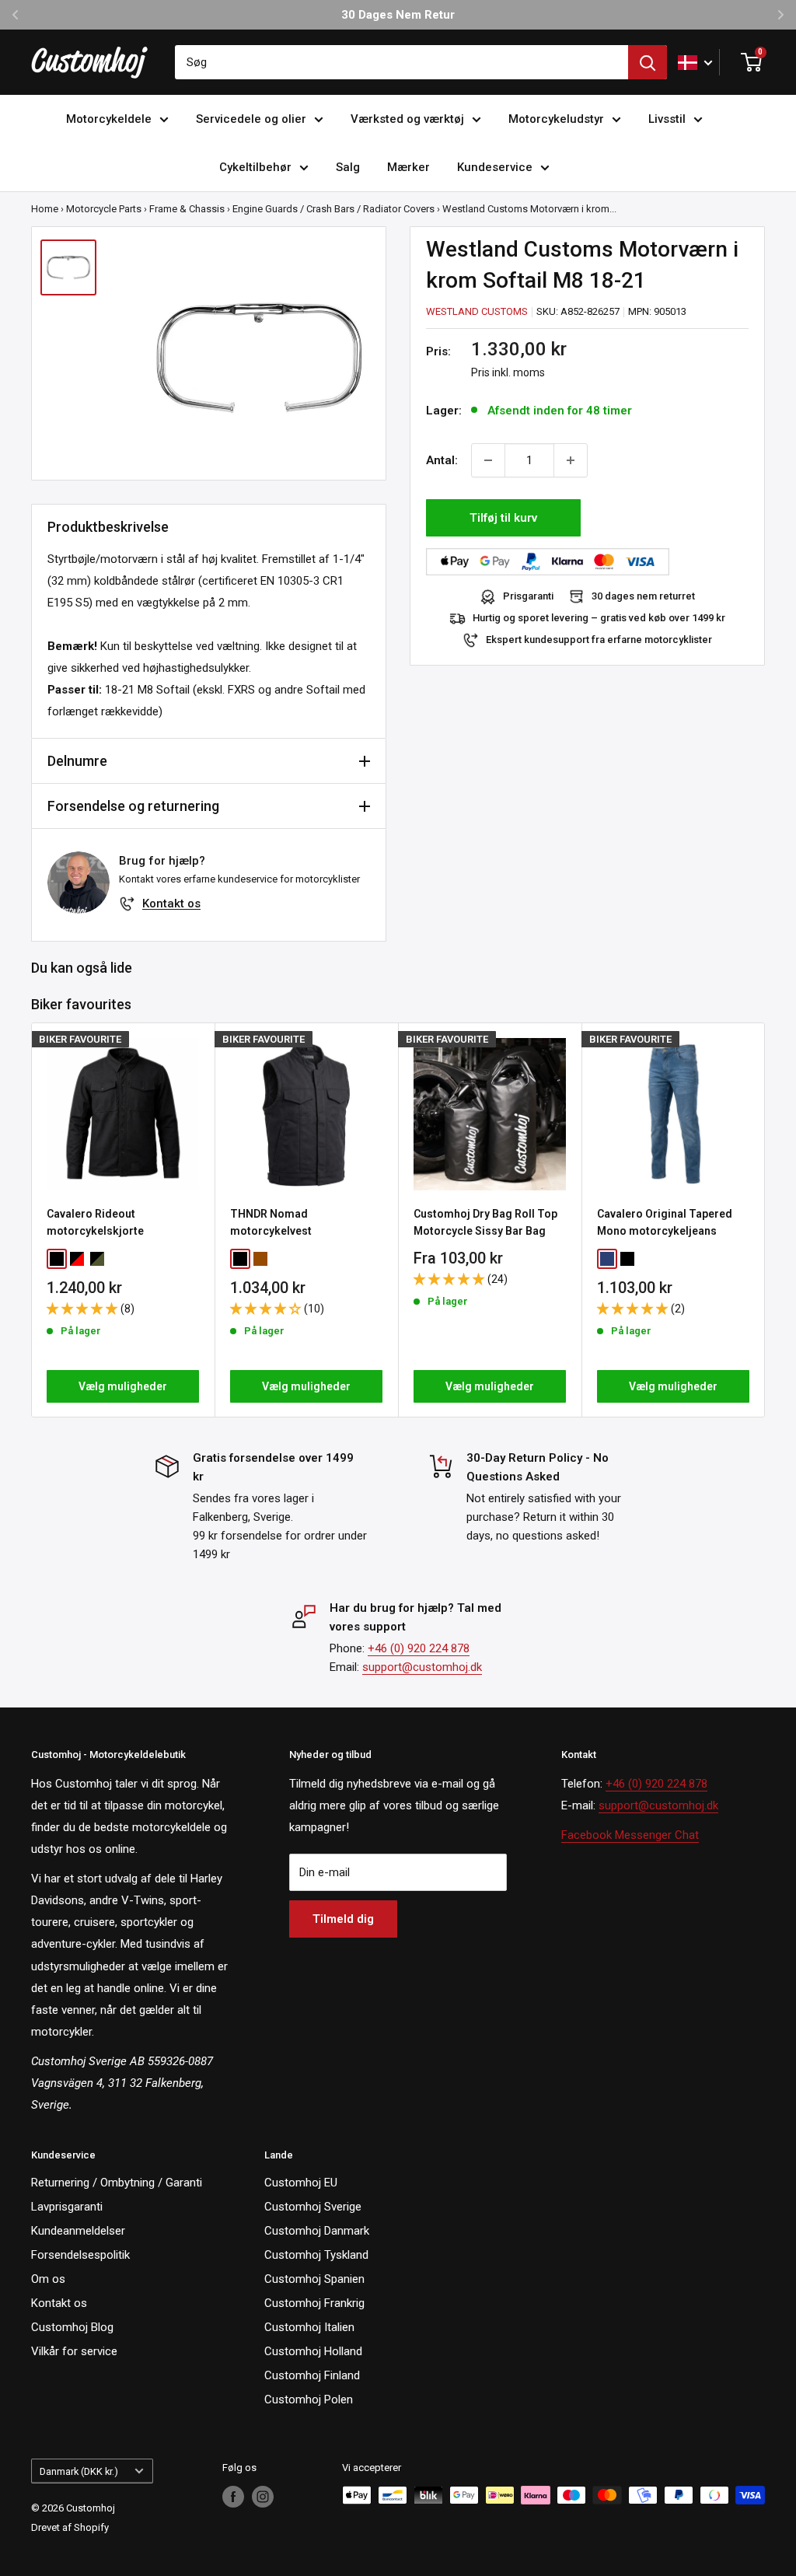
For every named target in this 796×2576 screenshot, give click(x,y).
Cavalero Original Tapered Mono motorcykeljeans (665, 1222)
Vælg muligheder (123, 1386)
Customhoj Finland (312, 2375)
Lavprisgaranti (67, 2207)
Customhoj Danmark (317, 2231)
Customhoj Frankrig (314, 2303)
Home (45, 209)
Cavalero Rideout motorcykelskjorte (95, 1222)
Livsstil (667, 119)
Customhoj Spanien (314, 2279)
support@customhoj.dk (422, 1667)
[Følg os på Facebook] (233, 2497)
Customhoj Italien (309, 2327)
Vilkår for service (74, 2351)
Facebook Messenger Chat (630, 1835)
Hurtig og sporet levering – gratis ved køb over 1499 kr (599, 618)
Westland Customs (477, 311)
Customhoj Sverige (313, 2207)
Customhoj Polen (309, 2399)
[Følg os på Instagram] (263, 2497)
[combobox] (401, 62)
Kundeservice (495, 167)
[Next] (765, 1220)
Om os (48, 2279)
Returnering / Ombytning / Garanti (117, 2183)
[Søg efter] (648, 62)
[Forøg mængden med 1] (571, 460)
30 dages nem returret (643, 596)
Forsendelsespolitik (80, 2255)
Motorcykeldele (109, 119)
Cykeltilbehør (255, 167)
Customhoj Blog (72, 2327)
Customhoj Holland (313, 2351)
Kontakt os (171, 904)
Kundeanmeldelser (78, 2231)
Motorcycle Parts (104, 209)
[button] (84, 1309)
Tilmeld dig (343, 1919)
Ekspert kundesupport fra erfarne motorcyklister (599, 640)
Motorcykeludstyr (556, 119)
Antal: (442, 460)
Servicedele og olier (251, 119)
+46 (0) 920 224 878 (419, 1648)
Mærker (408, 167)
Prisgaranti (528, 596)
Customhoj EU (301, 2183)
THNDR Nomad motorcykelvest (271, 1222)
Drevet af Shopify (70, 2527)
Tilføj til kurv (503, 518)
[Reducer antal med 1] (488, 460)
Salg (348, 167)
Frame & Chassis (187, 209)
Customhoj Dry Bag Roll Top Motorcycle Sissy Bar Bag (485, 1222)
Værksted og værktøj (407, 119)
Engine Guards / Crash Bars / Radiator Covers (333, 209)
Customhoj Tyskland (316, 2255)
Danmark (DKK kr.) (79, 2471)
